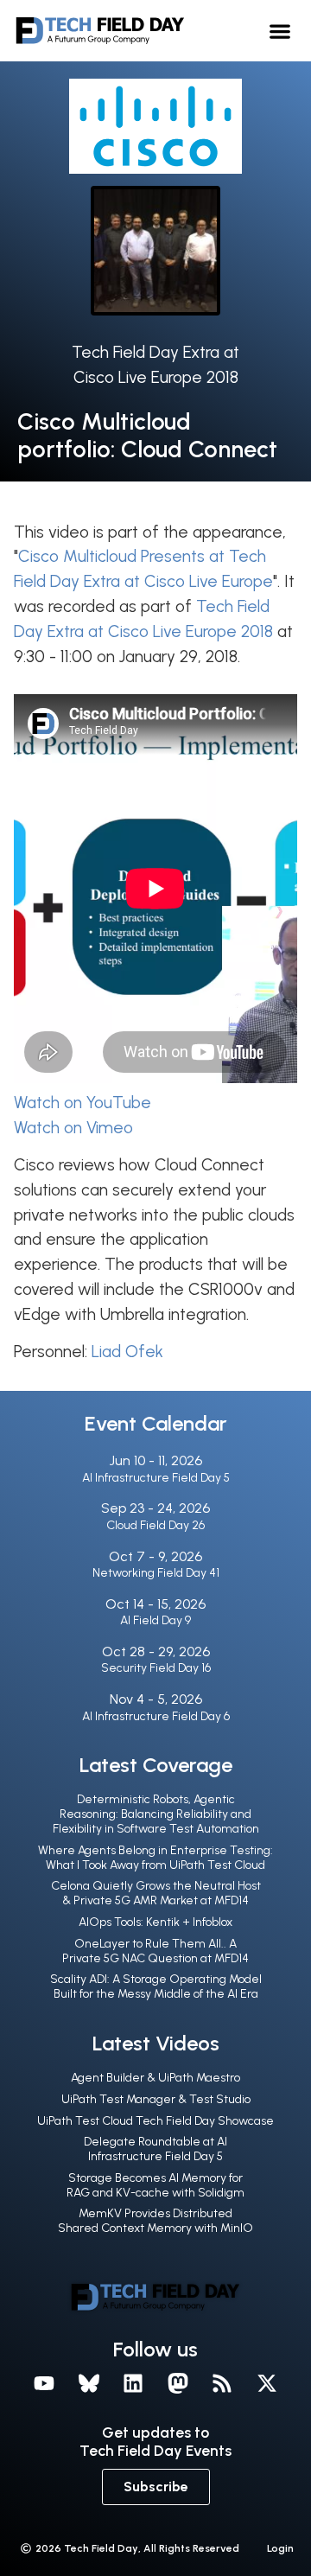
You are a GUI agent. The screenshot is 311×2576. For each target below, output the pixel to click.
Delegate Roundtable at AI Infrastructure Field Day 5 (155, 2149)
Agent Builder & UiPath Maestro (155, 2078)
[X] (267, 2383)
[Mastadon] (178, 2383)
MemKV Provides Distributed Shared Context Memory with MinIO (155, 2221)
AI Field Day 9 (155, 1620)
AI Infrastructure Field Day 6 (156, 1716)
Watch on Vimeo (73, 1128)
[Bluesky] (89, 2383)
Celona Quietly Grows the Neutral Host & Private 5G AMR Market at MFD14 (156, 1893)
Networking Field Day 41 (156, 1573)
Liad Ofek (127, 1352)
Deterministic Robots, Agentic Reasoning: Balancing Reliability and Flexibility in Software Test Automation (156, 1814)
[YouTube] (44, 2383)
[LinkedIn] (133, 2383)
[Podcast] (223, 2383)
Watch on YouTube (83, 1103)
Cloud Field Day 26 (155, 1525)
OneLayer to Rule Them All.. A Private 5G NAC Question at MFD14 (155, 1951)
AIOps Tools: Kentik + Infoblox (155, 1922)
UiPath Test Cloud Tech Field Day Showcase (155, 2121)
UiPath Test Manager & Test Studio (156, 2099)
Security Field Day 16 (156, 1668)
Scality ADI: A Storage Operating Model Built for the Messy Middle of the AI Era (156, 1986)
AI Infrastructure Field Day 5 (156, 1478)
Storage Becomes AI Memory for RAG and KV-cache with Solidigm (155, 2185)
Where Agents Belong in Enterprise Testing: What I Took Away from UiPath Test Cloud (155, 1858)
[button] (280, 31)
